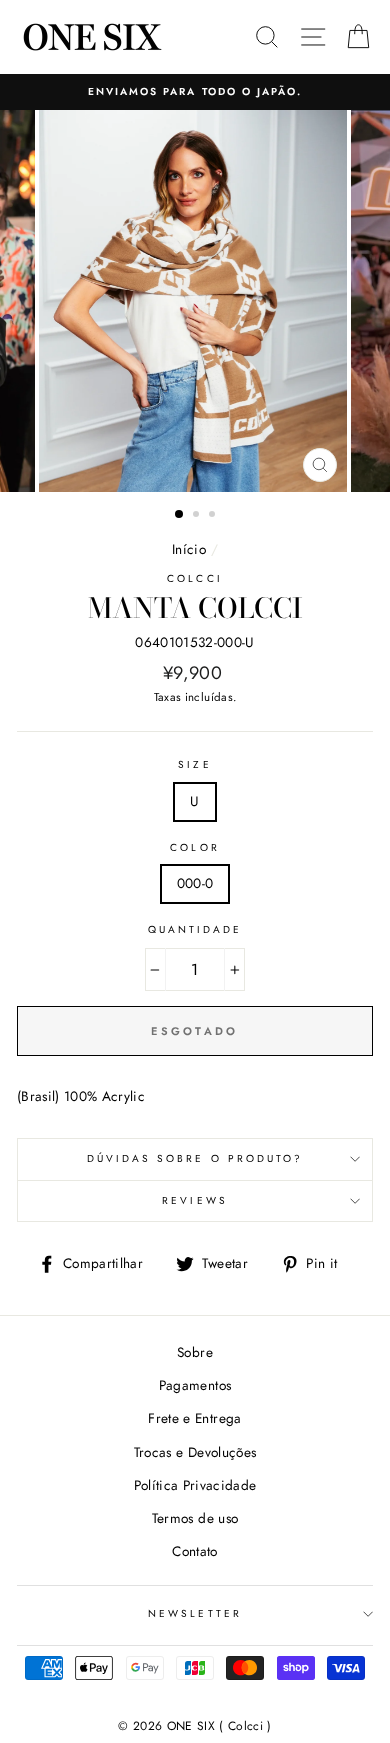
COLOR (194, 847)
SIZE (194, 764)
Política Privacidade (195, 1485)
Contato (194, 1551)
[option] (195, 92)
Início (189, 549)
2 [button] (198, 516)
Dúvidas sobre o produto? (195, 1158)
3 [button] (214, 516)
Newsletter (195, 1613)
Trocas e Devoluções (195, 1452)
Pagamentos (195, 1385)
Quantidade (195, 929)
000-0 (195, 883)
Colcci (194, 578)
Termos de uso (195, 1518)
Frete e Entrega (194, 1418)
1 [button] (180, 515)
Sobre (195, 1352)
